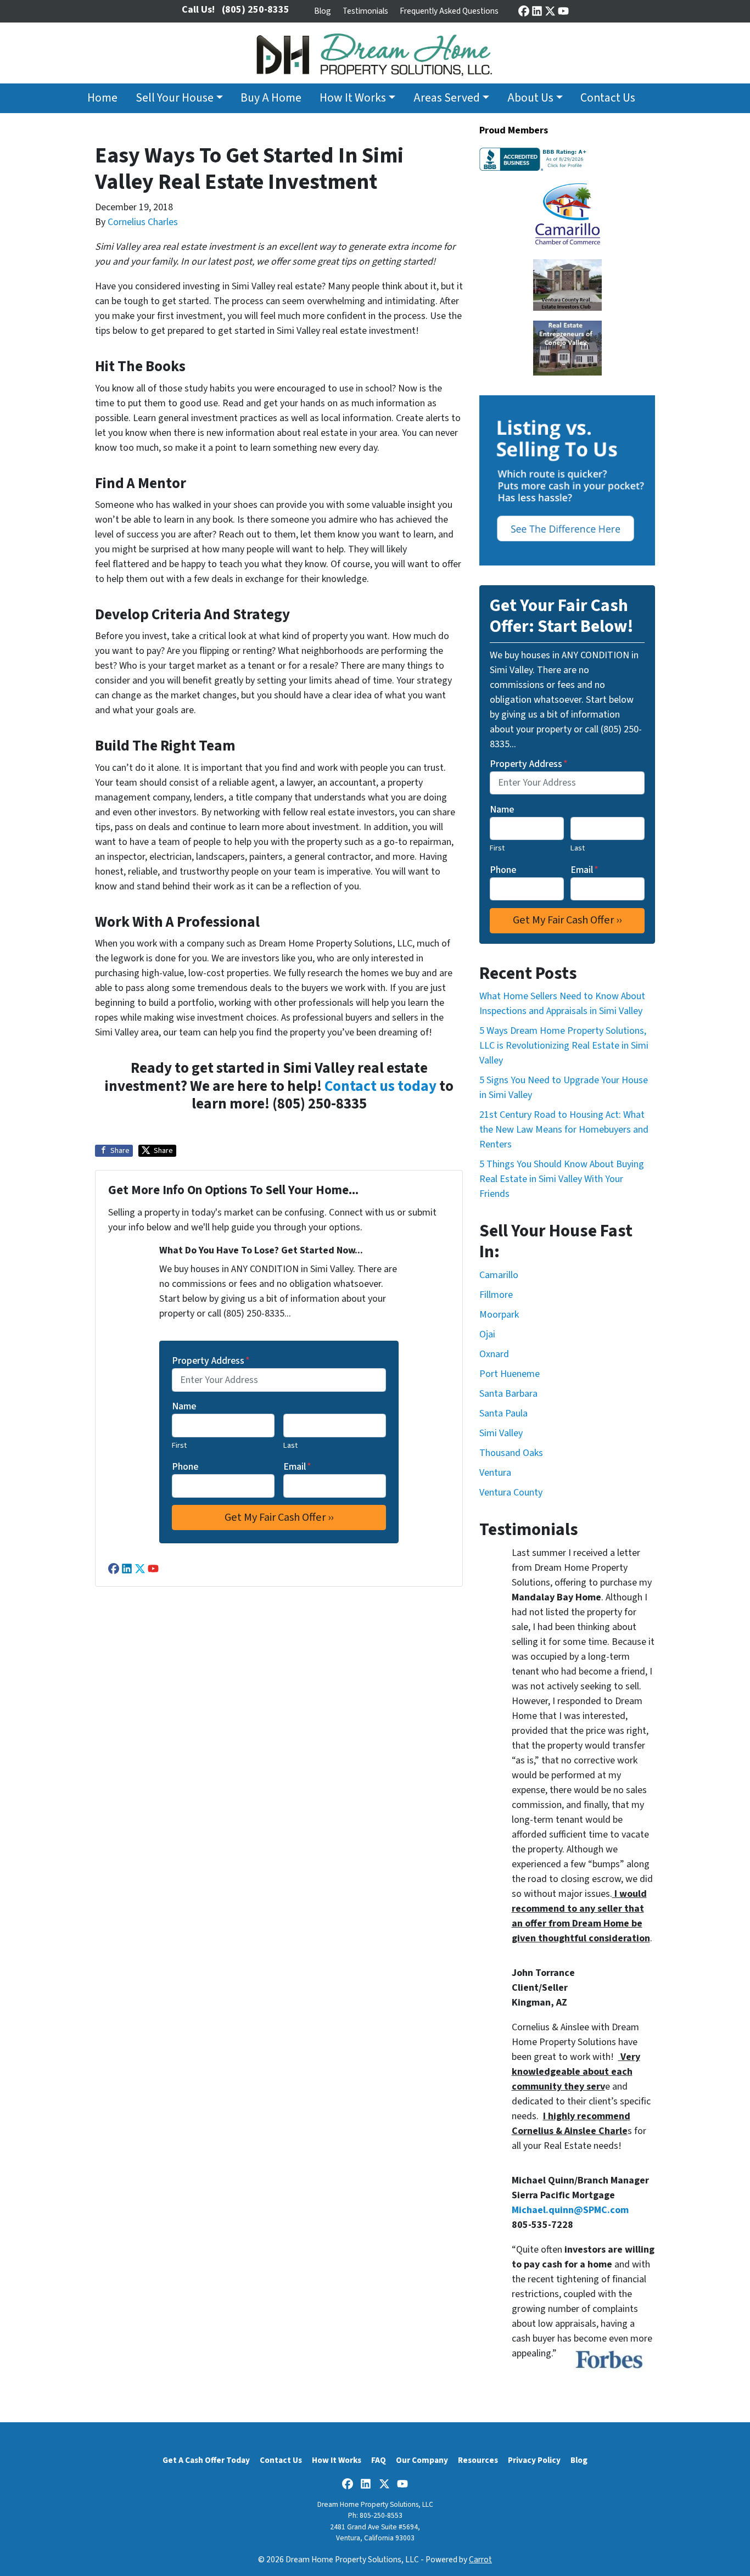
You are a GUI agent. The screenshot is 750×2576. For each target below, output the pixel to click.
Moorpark (499, 1315)
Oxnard (494, 1354)
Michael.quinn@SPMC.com (570, 2210)
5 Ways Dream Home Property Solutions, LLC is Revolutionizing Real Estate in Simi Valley (564, 1046)
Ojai (487, 1334)
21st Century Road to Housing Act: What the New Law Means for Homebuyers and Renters (564, 1130)
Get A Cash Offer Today (206, 2460)
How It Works (353, 98)
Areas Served (447, 98)
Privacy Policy (534, 2460)
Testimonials (365, 11)
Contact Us (608, 98)
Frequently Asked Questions (449, 11)
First (179, 1445)
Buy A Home (271, 98)
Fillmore (496, 1295)
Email (297, 1467)
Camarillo (499, 1275)
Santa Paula (503, 1413)
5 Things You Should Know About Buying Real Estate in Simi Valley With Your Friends (562, 1179)
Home (102, 98)
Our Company (422, 2460)
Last (290, 1445)
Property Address (211, 1361)
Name (184, 1406)
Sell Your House (175, 98)
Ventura (495, 1473)
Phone (185, 1467)
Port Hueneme (510, 1374)
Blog (323, 11)
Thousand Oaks (511, 1453)
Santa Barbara (508, 1394)
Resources (478, 2460)
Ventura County (511, 1493)
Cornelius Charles (143, 222)
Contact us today (380, 1086)
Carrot (480, 2560)
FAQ (379, 2460)
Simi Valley (501, 1433)
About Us (530, 98)
